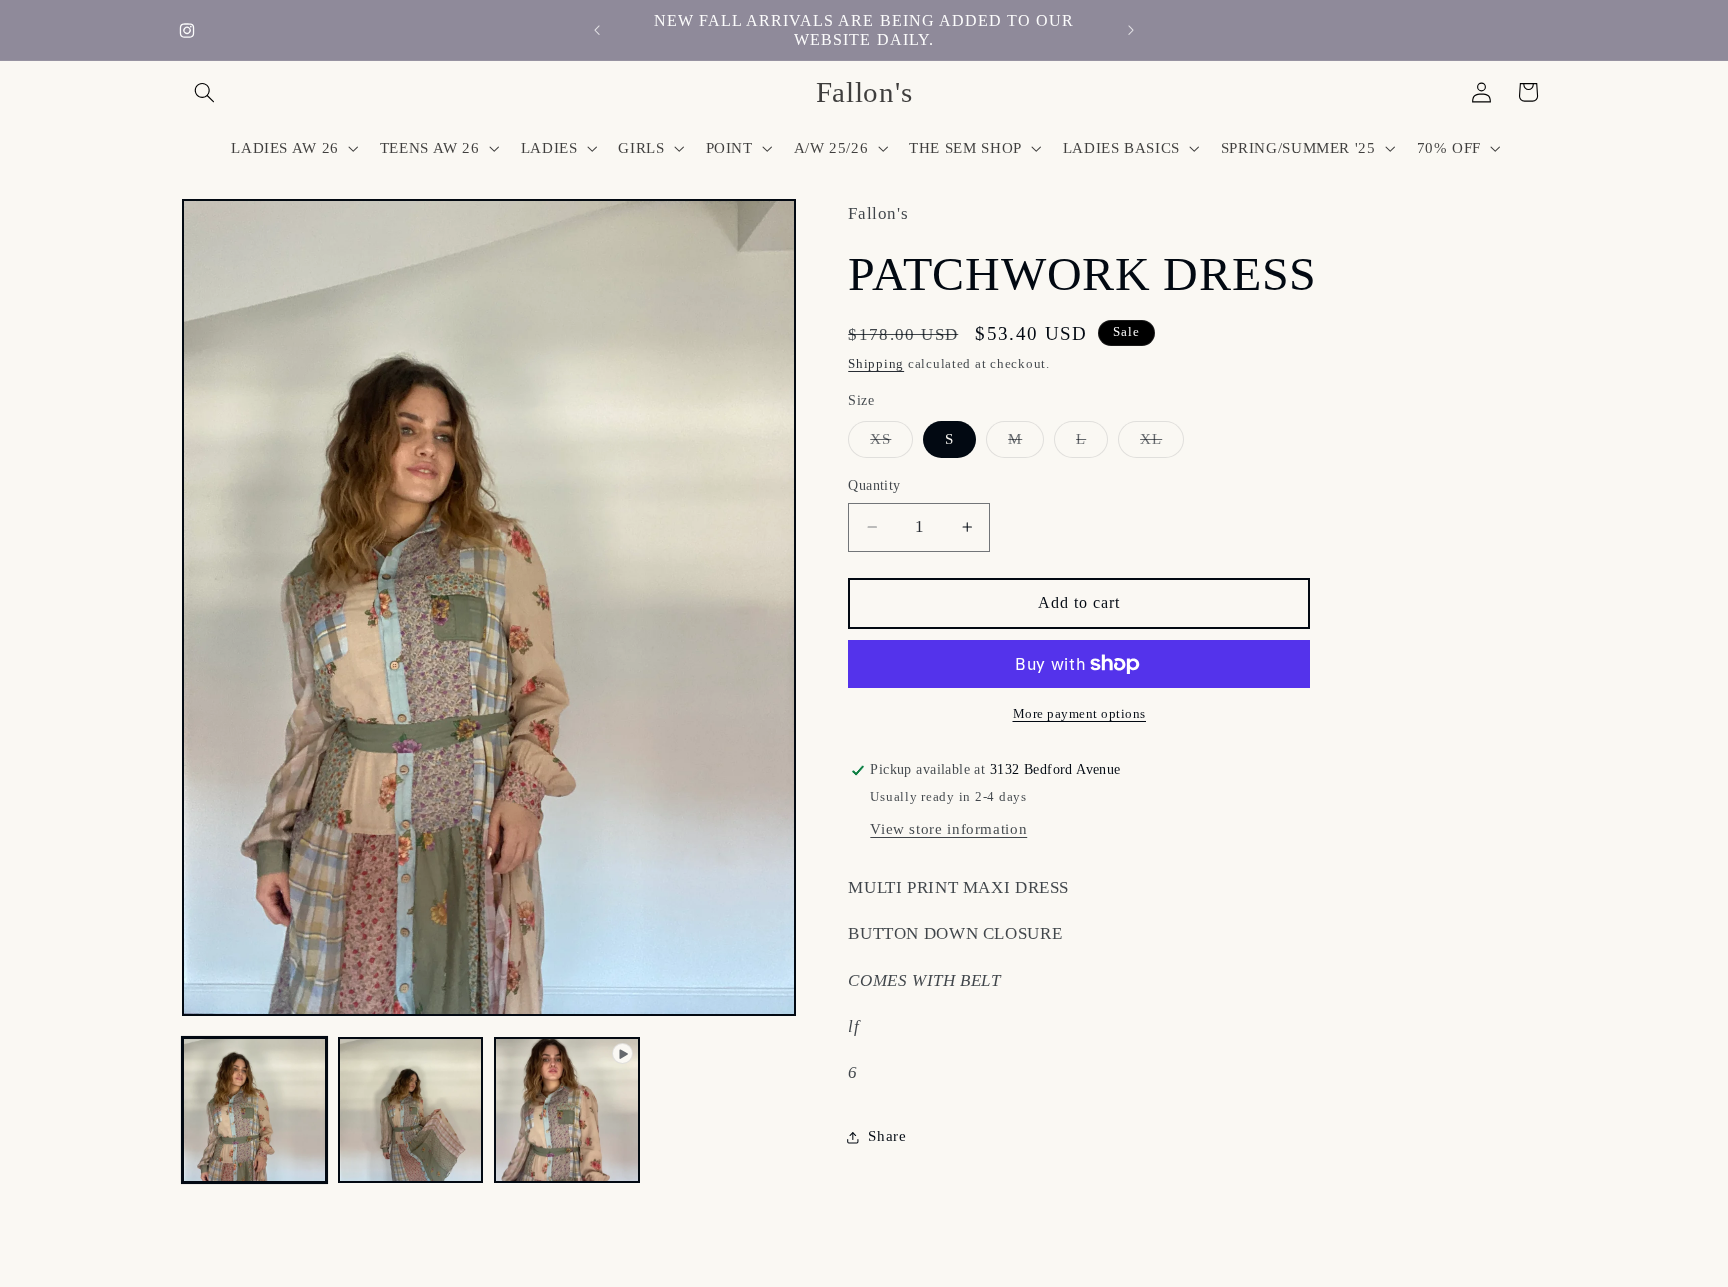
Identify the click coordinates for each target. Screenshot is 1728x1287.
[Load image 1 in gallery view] (255, 1110)
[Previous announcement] (597, 30)
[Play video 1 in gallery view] (567, 1110)
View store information (948, 829)
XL (1162, 444)
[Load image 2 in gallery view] (411, 1110)
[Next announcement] (1131, 30)
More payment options (1080, 714)
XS (891, 444)
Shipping (876, 365)
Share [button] (887, 1136)
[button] (205, 92)
